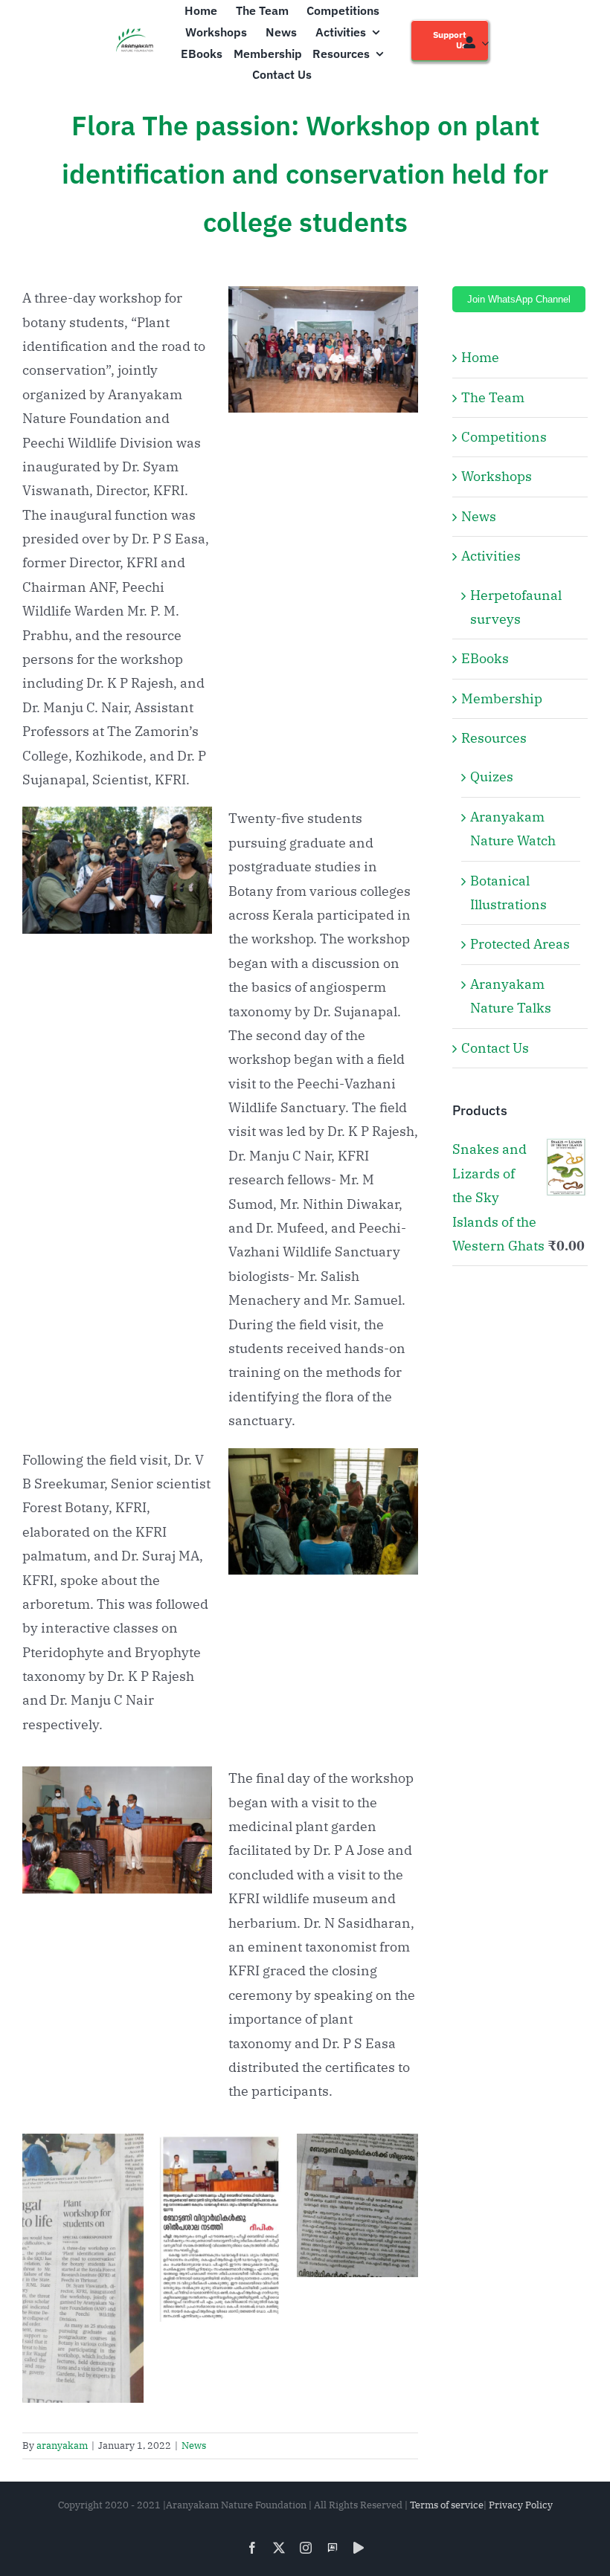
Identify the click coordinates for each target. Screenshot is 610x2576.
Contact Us (495, 1048)
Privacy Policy (521, 2505)
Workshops (497, 476)
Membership (502, 698)
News (194, 2446)
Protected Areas (520, 944)
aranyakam (62, 2446)
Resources (494, 738)
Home (480, 357)
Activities (491, 556)
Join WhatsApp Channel (519, 299)
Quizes (492, 777)
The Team (493, 397)
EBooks (485, 658)
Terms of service (447, 2505)
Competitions (504, 437)
